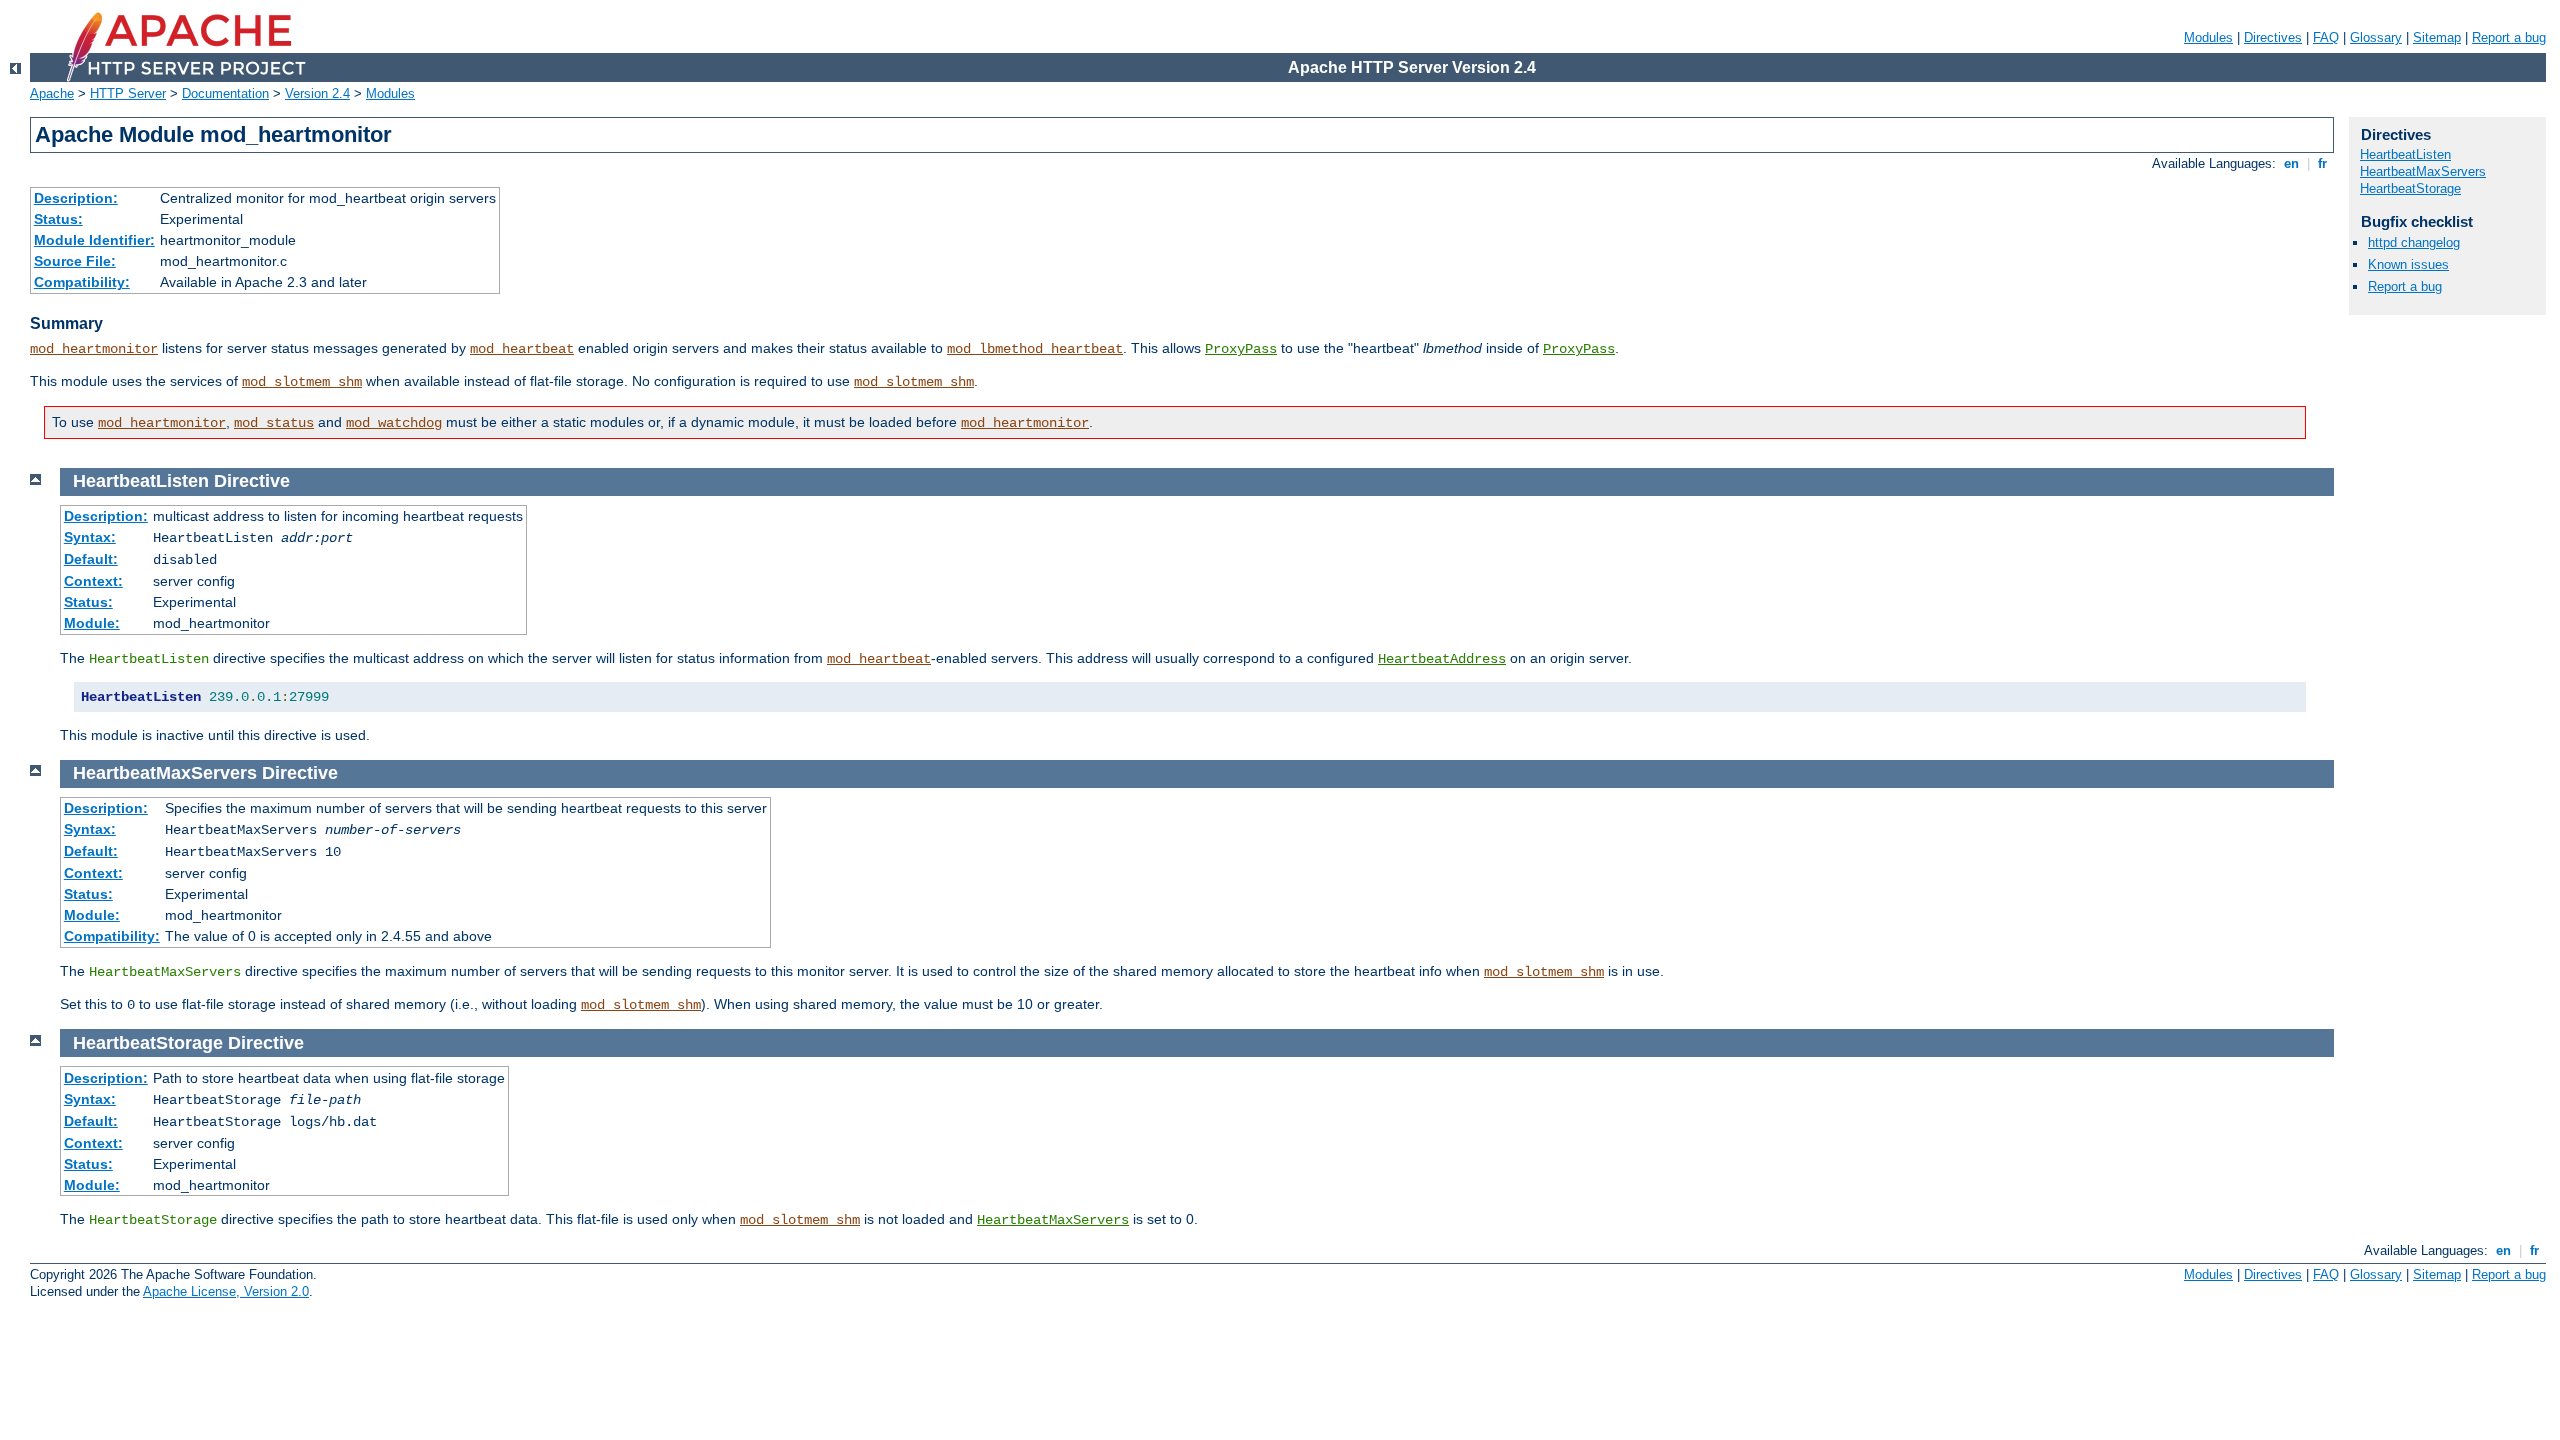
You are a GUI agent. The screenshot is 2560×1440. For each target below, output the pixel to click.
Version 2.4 (317, 93)
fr (2322, 163)
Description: (76, 198)
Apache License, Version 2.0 (226, 1291)
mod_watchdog (394, 423)
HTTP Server (128, 93)
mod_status (274, 423)
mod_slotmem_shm (302, 382)
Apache (52, 93)
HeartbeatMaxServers (1053, 1220)
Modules (2208, 37)
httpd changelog (2414, 242)
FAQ (2326, 37)
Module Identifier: (94, 240)
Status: (58, 219)
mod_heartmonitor (94, 349)
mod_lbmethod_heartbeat (1035, 349)
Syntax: (90, 537)
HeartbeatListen (2405, 154)
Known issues (2408, 264)
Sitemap (2437, 37)
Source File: (75, 261)
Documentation (225, 93)
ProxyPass (1241, 349)
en (2291, 163)
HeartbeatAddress (1442, 659)
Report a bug (2509, 37)
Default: (91, 559)
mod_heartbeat (522, 349)
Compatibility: (82, 282)
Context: (93, 581)
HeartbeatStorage (2410, 188)
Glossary (2376, 37)
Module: (92, 623)
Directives (2273, 37)
